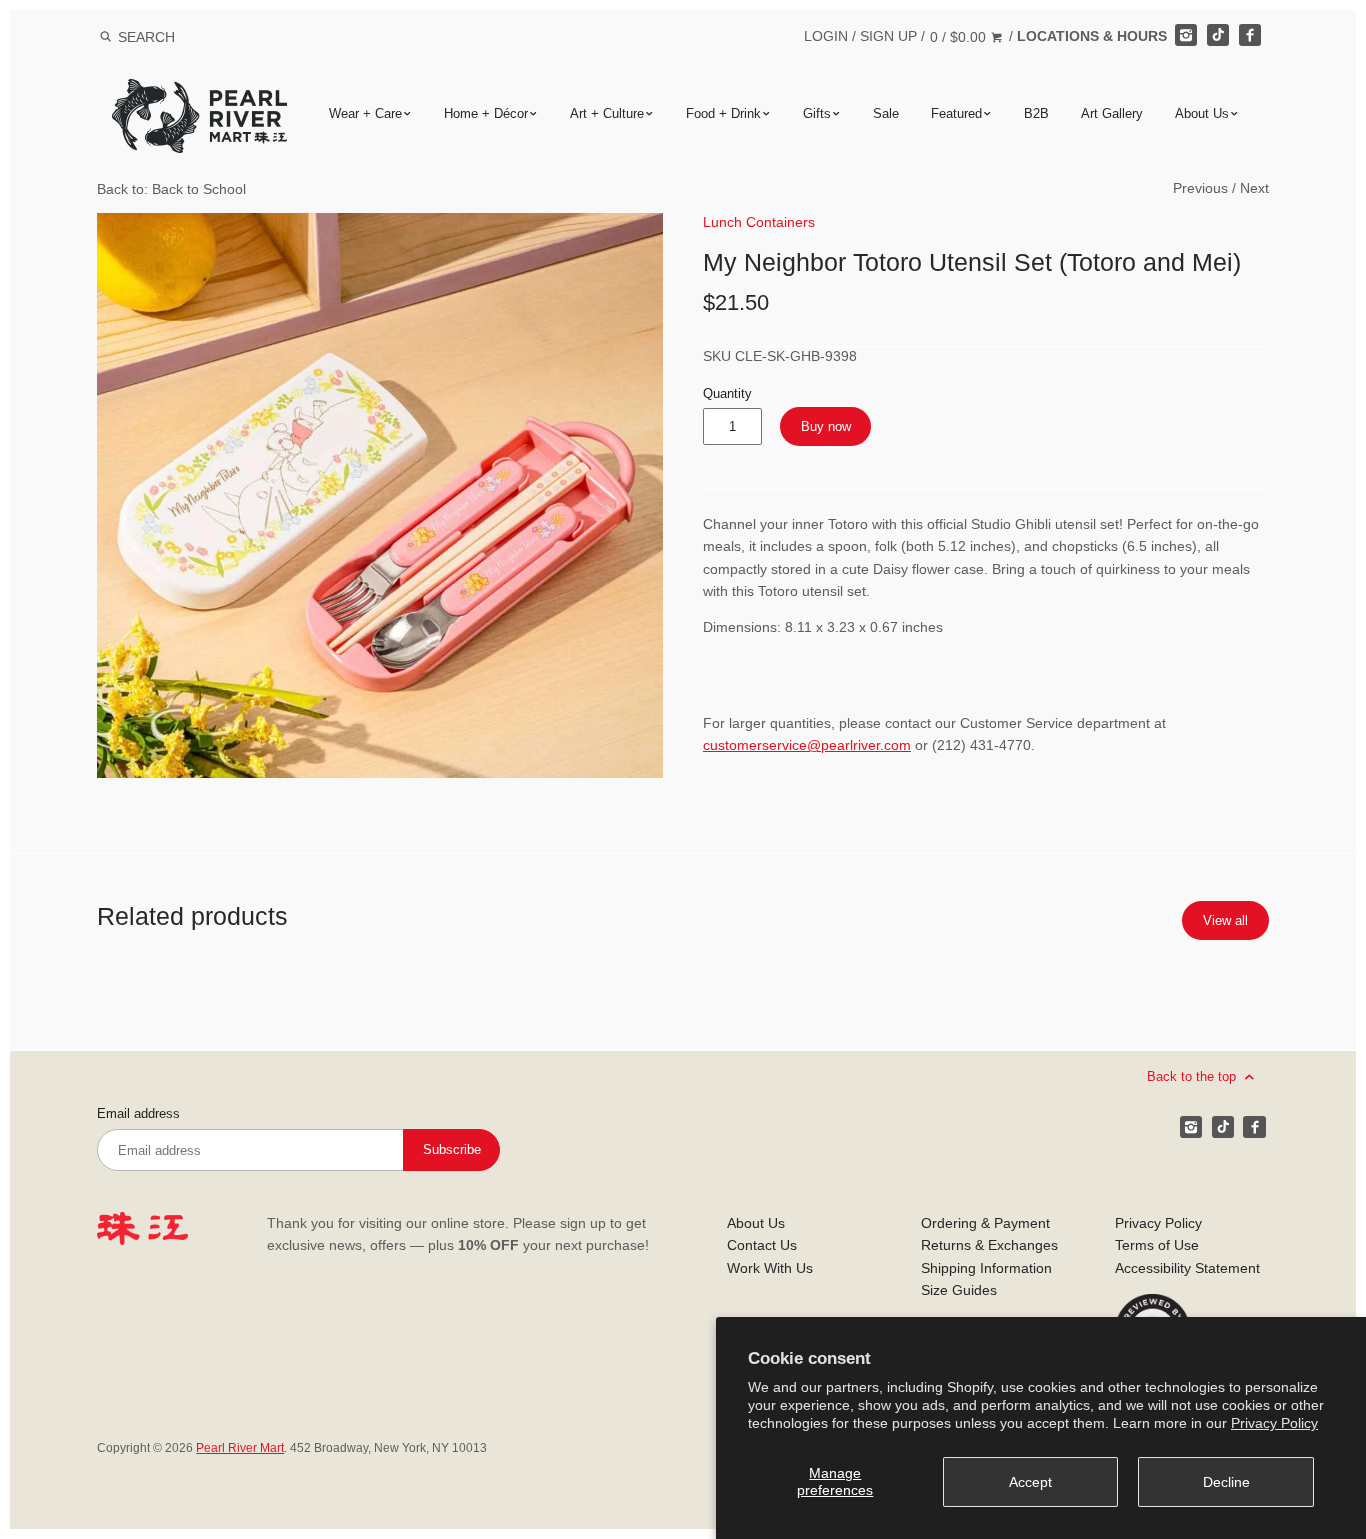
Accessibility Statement (1187, 1268)
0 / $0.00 (960, 37)
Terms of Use (1157, 1245)
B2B (1036, 113)
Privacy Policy (1274, 1423)
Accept (1030, 1482)
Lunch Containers (759, 222)
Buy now (826, 426)
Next (1254, 188)
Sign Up (888, 36)
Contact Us (762, 1245)
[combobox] (173, 36)
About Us (1202, 113)
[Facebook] (1250, 35)
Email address (138, 1114)
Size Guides (959, 1290)
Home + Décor (486, 113)
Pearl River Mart (240, 1448)
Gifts (817, 113)
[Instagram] (1186, 35)
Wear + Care (365, 113)
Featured (956, 113)
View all (1225, 920)
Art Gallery (1112, 113)
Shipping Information (986, 1268)
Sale (886, 113)
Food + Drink (723, 113)
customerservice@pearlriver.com (807, 745)
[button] (380, 495)
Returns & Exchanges (989, 1245)
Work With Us (770, 1268)
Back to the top (1193, 1075)
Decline (1226, 1482)
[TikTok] (1218, 35)
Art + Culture (607, 113)
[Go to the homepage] (199, 93)
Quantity (727, 394)
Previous (1200, 188)
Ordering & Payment (985, 1223)
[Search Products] (105, 37)
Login (826, 36)
